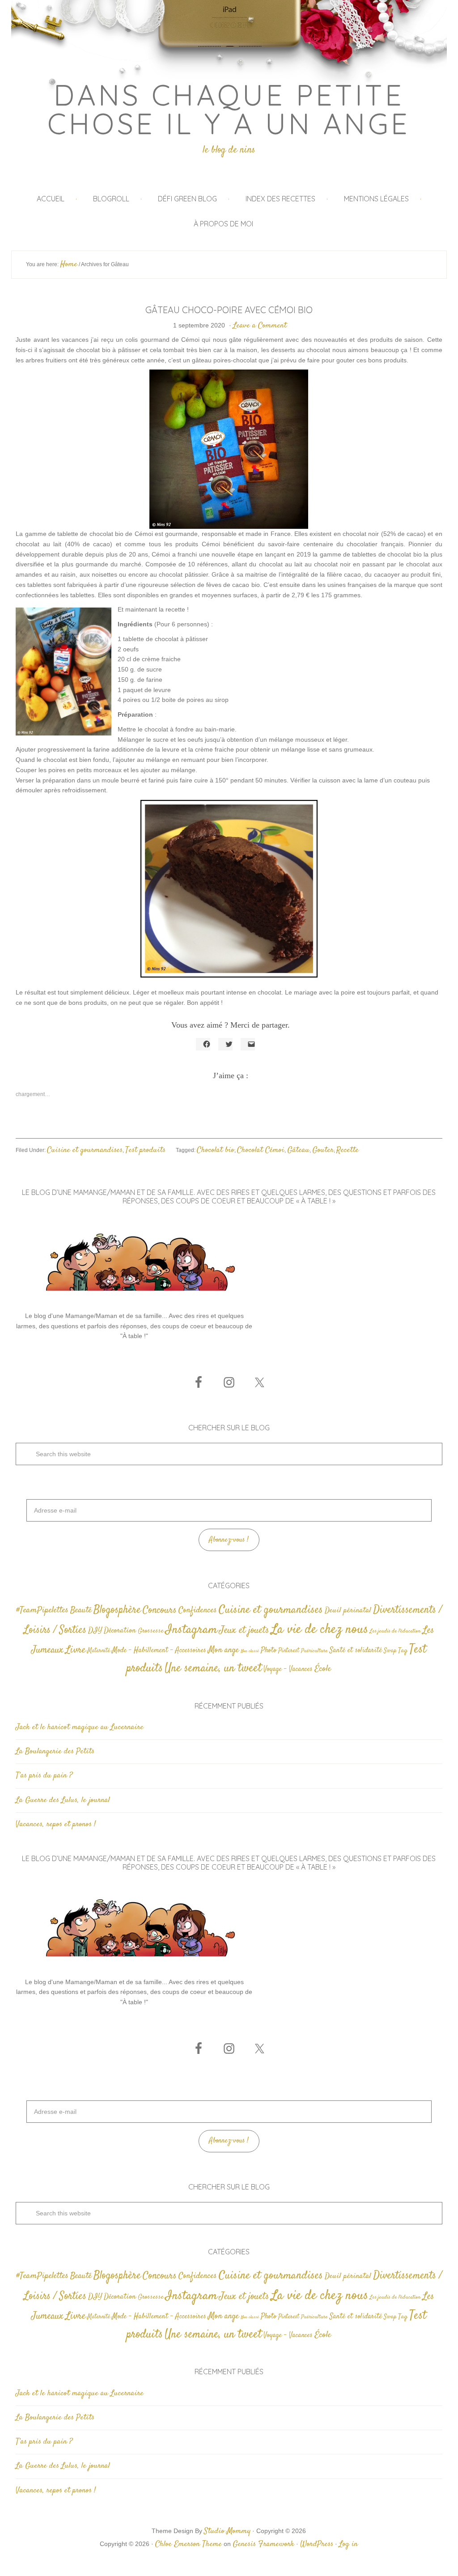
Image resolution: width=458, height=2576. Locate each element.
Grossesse (151, 1631)
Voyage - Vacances (288, 1669)
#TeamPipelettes (42, 1611)
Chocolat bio (216, 1150)
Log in (348, 2544)
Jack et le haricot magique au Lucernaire (80, 1727)
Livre (75, 1650)
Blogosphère (117, 1610)
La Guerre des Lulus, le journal (63, 1800)
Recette (348, 1150)
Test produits (145, 1150)
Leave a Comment (260, 326)
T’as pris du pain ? (44, 1776)
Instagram (191, 1630)
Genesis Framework (263, 2544)
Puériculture (314, 1651)
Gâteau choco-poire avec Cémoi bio (229, 310)
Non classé (250, 1651)
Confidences (198, 1610)
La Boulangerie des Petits (55, 1751)
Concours (160, 1610)
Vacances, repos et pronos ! (56, 1824)
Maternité (99, 1651)
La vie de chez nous (320, 1630)
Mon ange (223, 1650)
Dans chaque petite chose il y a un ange (229, 109)
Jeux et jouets (244, 1630)
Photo (269, 1650)
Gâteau (298, 1150)
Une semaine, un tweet (213, 1668)
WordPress (317, 2544)
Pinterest (289, 1651)
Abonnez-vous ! (229, 1540)
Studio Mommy (227, 2531)
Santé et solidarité (356, 1651)
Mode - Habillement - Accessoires (159, 1651)
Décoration (120, 1631)
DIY (95, 1631)
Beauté (81, 1610)
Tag (403, 1651)
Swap (390, 1651)
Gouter (323, 1150)
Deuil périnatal (348, 1611)
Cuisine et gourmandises (85, 1150)
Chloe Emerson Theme (189, 2544)
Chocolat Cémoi (261, 1150)
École (323, 1669)
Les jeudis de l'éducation (395, 1631)
